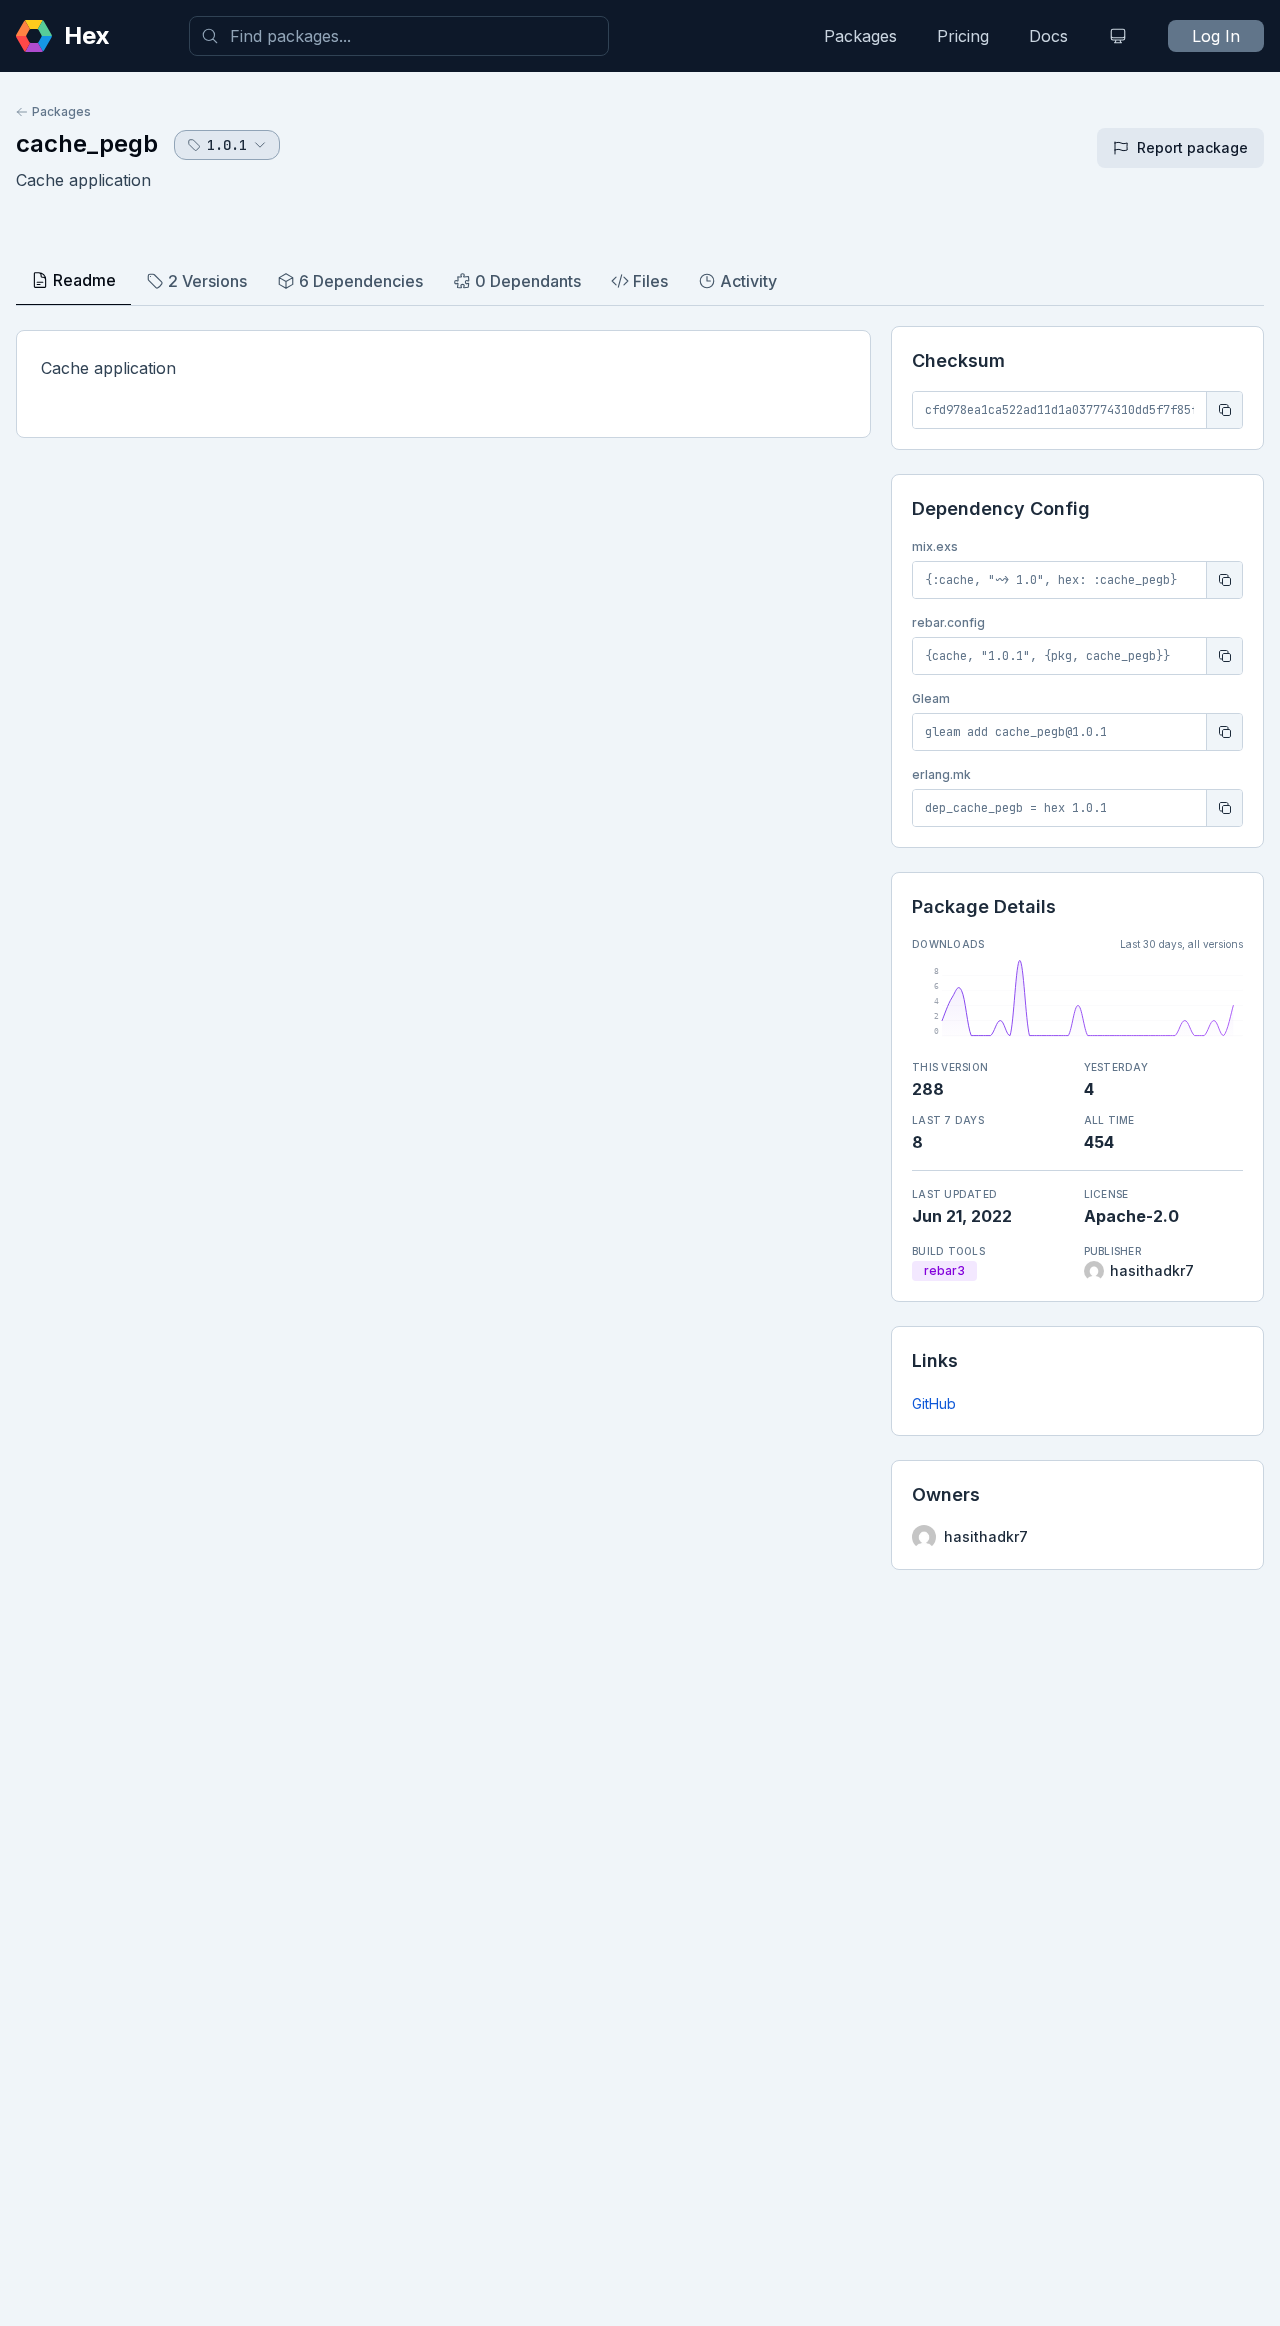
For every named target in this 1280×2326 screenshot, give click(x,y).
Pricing (963, 36)
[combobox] (399, 36)
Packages (860, 36)
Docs (1048, 36)
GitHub (934, 1403)
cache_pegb (87, 143)
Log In (1216, 36)
